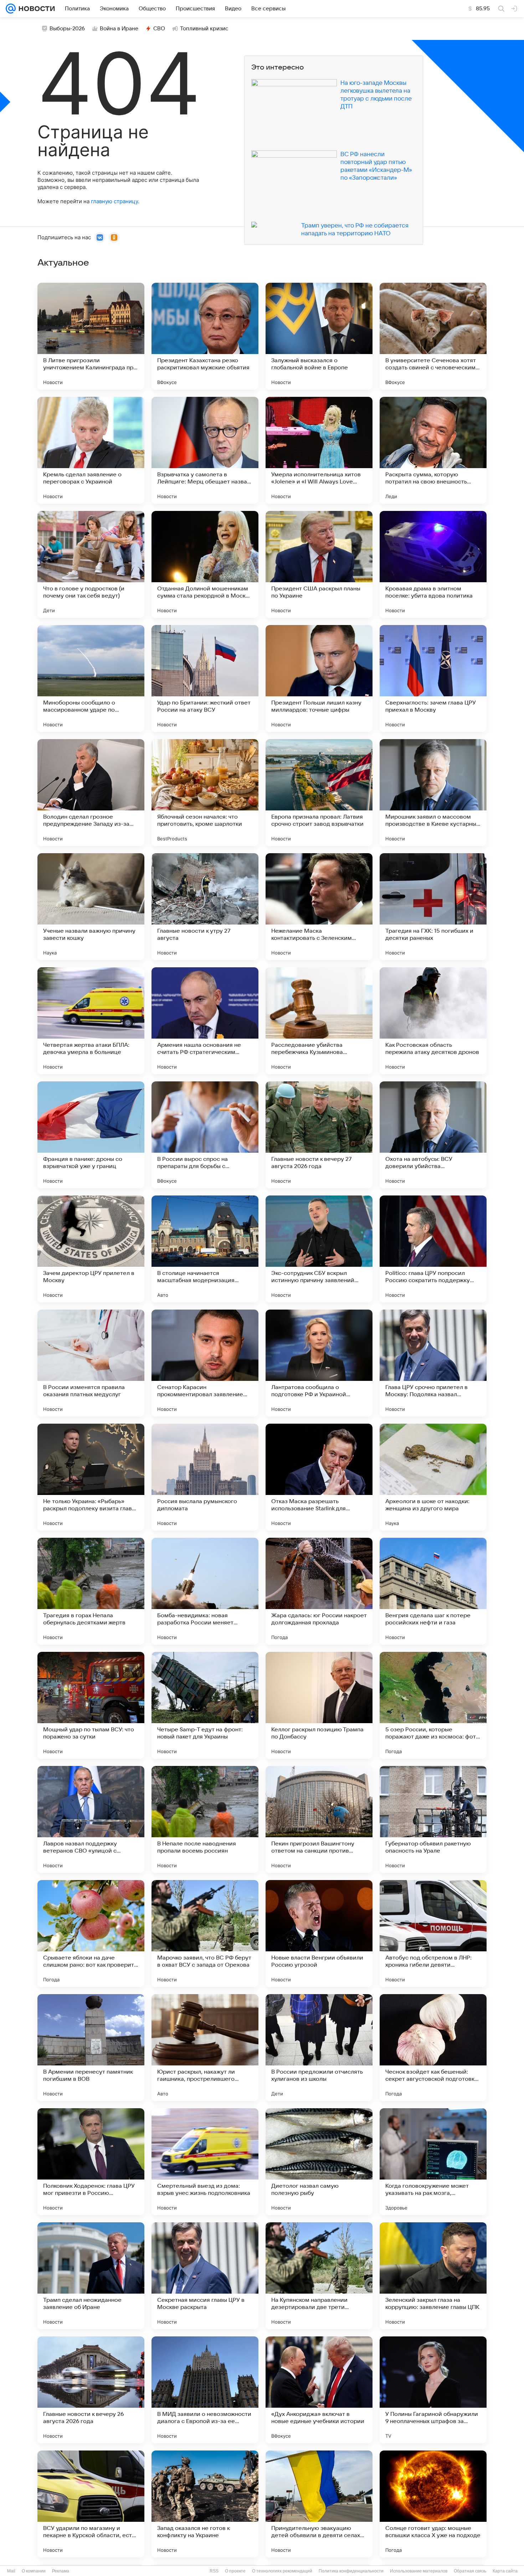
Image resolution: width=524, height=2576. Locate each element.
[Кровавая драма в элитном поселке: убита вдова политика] (433, 564)
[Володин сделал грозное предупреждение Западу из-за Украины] (91, 793)
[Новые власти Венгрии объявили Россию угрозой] (319, 1934)
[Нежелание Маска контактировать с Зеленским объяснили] (319, 907)
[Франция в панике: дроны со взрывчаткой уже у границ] (91, 1135)
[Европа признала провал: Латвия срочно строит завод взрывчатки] (319, 793)
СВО (159, 29)
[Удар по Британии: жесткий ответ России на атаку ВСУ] (205, 678)
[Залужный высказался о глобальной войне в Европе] (319, 336)
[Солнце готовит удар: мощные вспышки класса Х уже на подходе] (433, 2504)
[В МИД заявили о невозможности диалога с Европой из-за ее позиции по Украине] (205, 2390)
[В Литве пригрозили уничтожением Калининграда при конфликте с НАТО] (91, 336)
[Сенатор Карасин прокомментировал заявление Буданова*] (205, 1363)
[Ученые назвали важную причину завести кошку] (91, 907)
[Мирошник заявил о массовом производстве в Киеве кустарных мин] (433, 793)
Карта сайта (505, 2571)
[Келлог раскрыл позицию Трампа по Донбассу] (319, 1705)
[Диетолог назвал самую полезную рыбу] (319, 2162)
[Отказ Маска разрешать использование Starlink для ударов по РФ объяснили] (319, 1477)
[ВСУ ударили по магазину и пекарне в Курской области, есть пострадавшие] (91, 2504)
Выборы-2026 (67, 29)
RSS (214, 2571)
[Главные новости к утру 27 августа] (205, 907)
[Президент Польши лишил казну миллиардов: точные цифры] (319, 678)
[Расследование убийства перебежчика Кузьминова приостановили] (319, 1021)
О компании (34, 2571)
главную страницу (114, 201)
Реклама (61, 2571)
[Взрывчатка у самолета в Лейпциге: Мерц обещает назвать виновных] (205, 450)
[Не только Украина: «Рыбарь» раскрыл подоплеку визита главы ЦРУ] (91, 1477)
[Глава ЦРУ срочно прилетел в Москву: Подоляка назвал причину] (433, 1363)
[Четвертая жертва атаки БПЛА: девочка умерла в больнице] (91, 1021)
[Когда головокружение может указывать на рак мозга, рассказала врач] (433, 2162)
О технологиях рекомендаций (282, 2571)
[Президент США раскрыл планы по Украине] (319, 564)
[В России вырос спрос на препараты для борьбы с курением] (205, 1135)
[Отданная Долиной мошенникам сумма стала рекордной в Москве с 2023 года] (205, 564)
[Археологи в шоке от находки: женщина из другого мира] (433, 1477)
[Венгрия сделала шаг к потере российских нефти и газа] (433, 1591)
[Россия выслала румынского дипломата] (205, 1477)
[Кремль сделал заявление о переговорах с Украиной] (91, 450)
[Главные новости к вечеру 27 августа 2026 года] (319, 1135)
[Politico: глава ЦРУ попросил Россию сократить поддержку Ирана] (433, 1249)
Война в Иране (119, 29)
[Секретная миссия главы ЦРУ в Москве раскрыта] (205, 2276)
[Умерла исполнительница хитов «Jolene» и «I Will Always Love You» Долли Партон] (319, 450)
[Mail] (11, 9)
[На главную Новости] (35, 9)
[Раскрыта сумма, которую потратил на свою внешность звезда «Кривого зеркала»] (433, 450)
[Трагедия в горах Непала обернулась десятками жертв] (91, 1591)
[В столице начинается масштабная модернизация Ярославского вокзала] (205, 1249)
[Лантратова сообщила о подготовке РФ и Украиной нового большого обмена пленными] (319, 1363)
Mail (11, 2571)
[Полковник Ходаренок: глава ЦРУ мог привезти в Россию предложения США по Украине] (91, 2162)
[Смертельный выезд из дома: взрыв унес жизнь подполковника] (205, 2162)
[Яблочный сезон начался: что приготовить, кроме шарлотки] (205, 793)
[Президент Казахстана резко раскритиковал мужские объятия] (205, 336)
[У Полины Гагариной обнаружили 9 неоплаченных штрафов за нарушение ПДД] (433, 2390)
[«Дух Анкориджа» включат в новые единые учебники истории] (319, 2390)
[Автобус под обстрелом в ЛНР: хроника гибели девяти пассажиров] (433, 1934)
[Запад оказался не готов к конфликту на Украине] (205, 2504)
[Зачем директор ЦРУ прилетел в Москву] (91, 1249)
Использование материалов (419, 2571)
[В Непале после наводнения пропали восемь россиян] (205, 1819)
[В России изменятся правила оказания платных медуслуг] (91, 1363)
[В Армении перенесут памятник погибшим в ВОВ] (91, 2048)
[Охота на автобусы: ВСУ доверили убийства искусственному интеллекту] (433, 1135)
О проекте (235, 2571)
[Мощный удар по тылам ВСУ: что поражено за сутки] (91, 1705)
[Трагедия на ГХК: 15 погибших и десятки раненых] (433, 907)
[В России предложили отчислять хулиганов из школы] (319, 2048)
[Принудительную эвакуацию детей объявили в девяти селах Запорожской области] (319, 2504)
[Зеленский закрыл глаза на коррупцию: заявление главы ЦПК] (433, 2276)
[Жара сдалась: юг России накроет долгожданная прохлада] (319, 1591)
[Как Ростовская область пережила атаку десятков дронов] (433, 1021)
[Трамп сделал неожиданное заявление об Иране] (91, 2276)
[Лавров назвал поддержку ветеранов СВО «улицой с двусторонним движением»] (91, 1819)
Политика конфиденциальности (351, 2571)
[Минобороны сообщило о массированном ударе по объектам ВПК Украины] (91, 678)
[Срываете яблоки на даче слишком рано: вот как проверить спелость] (91, 1934)
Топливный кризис (204, 29)
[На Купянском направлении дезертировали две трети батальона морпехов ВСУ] (319, 2276)
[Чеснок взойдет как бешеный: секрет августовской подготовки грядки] (433, 2048)
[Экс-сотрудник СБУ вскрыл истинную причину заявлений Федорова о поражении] (319, 1249)
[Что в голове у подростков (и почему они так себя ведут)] (91, 564)
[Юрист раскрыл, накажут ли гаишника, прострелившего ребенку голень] (205, 2048)
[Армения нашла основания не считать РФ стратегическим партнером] (205, 1021)
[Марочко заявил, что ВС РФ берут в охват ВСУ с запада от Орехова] (205, 1934)
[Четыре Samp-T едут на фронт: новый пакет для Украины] (205, 1705)
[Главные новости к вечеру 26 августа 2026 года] (91, 2390)
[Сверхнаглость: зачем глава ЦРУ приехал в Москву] (433, 678)
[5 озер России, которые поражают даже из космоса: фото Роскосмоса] (433, 1705)
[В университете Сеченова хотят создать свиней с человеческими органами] (433, 336)
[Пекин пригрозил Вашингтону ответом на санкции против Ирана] (319, 1819)
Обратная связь (470, 2571)
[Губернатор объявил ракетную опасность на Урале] (433, 1819)
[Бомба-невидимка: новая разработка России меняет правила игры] (205, 1591)
